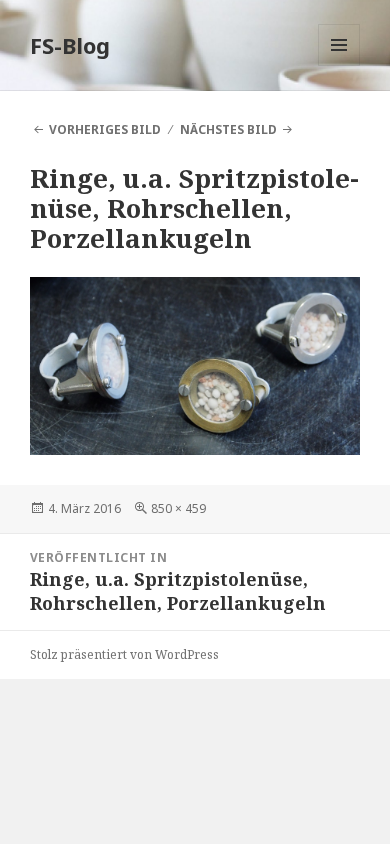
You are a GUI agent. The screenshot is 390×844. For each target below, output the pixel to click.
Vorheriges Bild (105, 129)
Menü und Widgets (339, 65)
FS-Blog (70, 45)
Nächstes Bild (228, 129)
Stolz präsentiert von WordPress (124, 654)
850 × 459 (178, 508)
